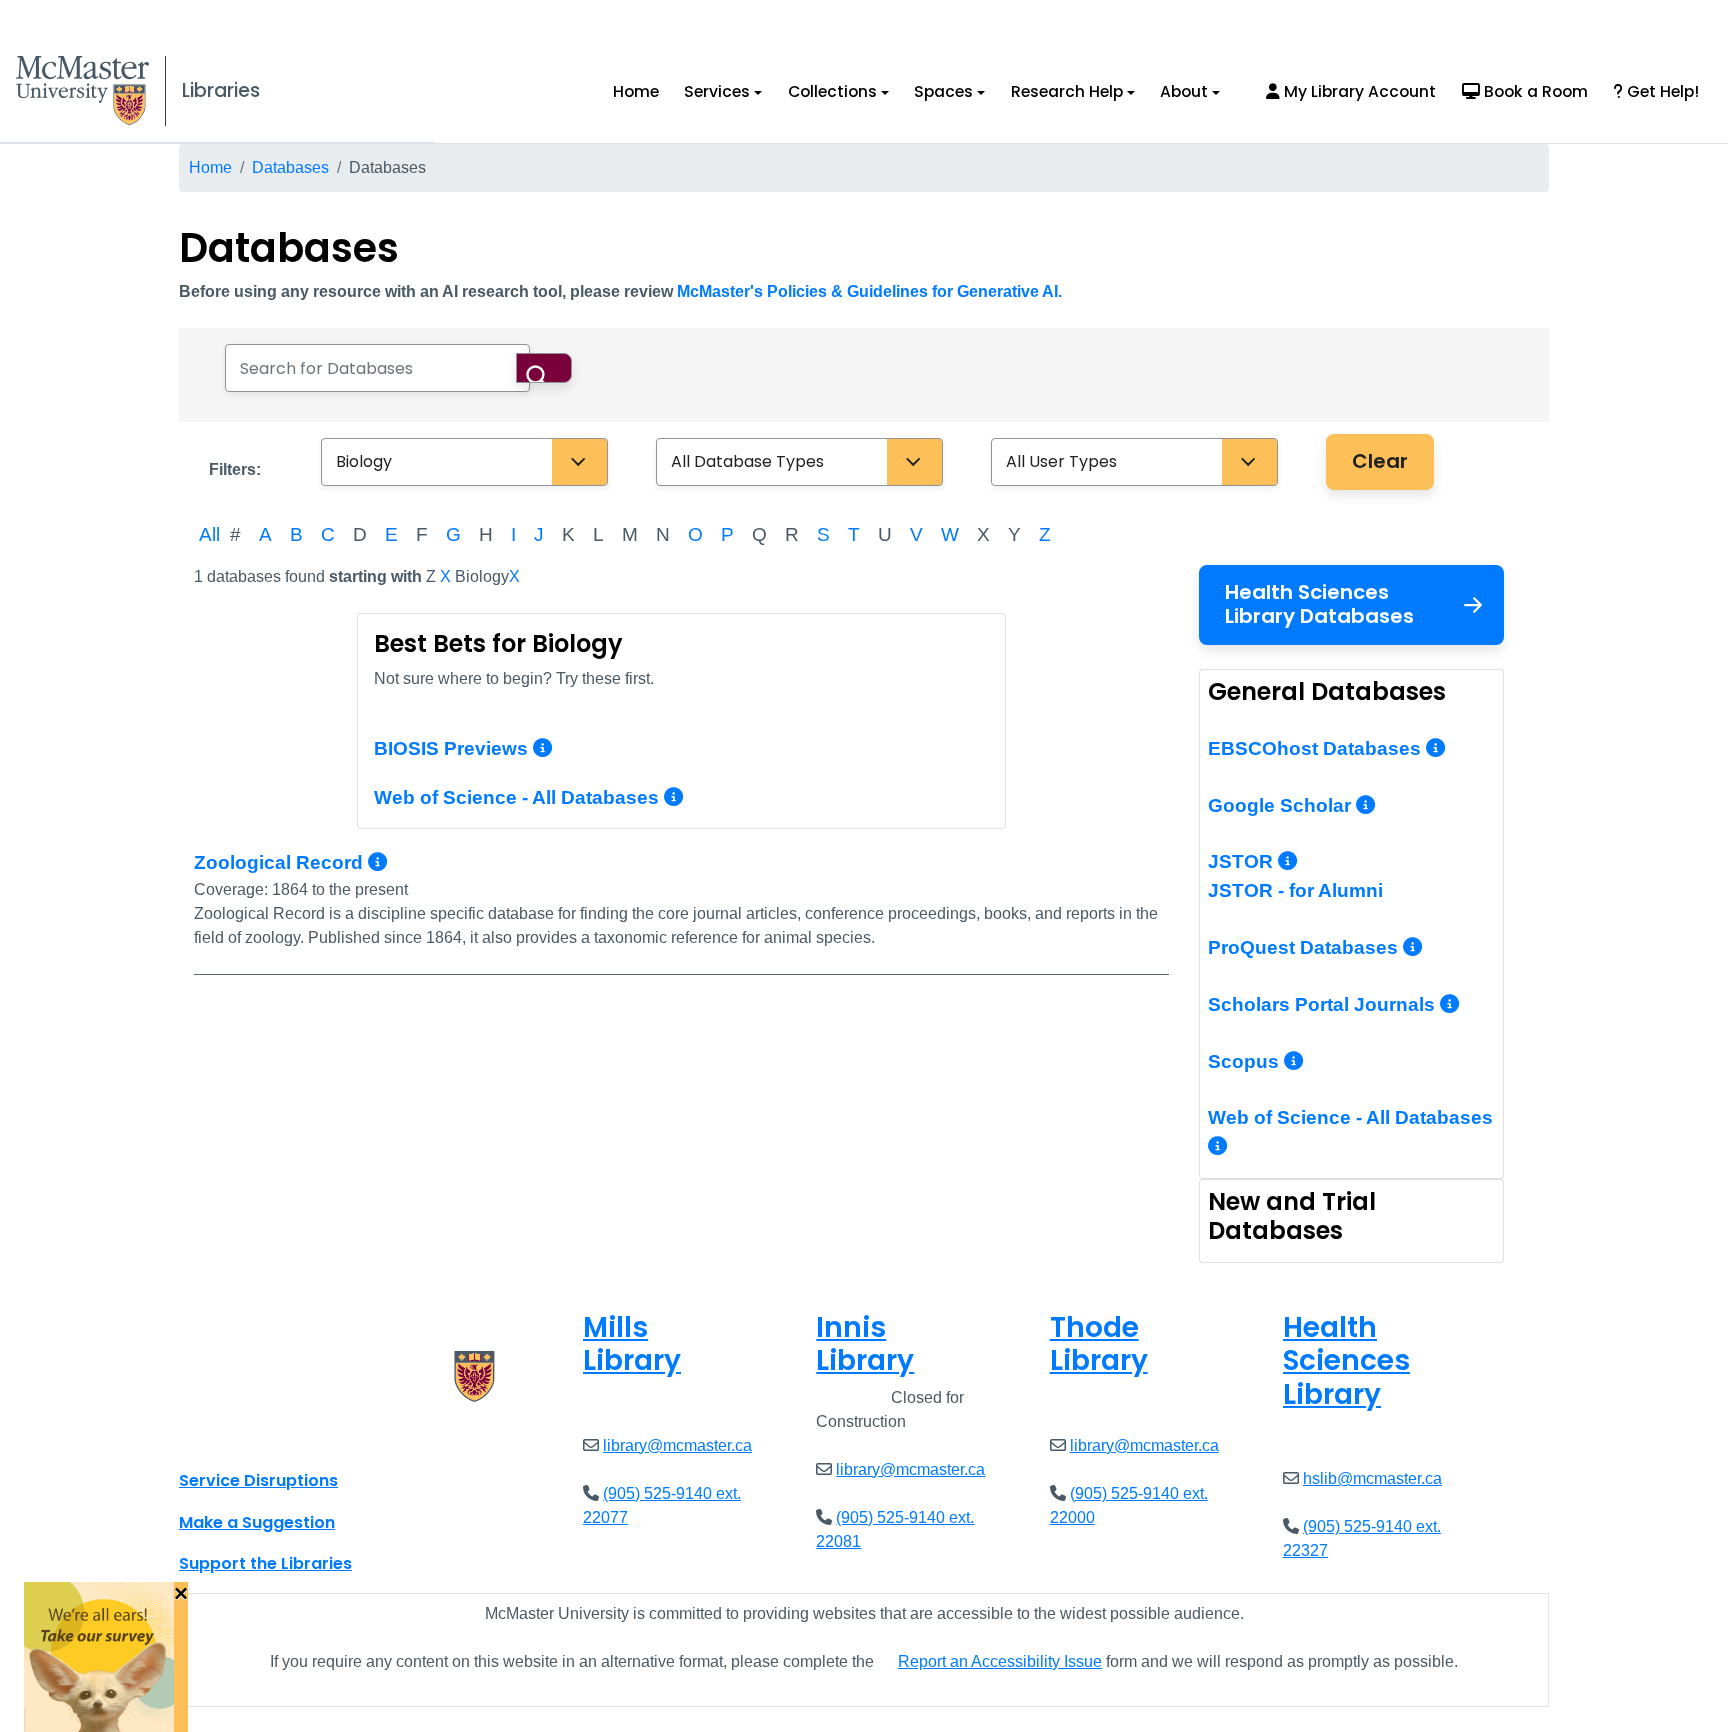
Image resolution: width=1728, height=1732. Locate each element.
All (209, 534)
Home (636, 91)
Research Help (1067, 91)
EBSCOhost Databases (1317, 748)
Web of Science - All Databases (516, 797)
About (1184, 91)
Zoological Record (281, 862)
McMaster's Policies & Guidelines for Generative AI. (869, 291)
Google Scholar (1282, 805)
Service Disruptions (258, 1480)
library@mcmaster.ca (677, 1445)
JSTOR (1243, 861)
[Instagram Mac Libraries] (246, 1436)
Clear (1380, 461)
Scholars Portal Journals (1324, 1004)
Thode (1099, 1344)
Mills (632, 1344)
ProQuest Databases (1305, 947)
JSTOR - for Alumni (1295, 890)
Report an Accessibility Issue (1000, 1661)
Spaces (943, 91)
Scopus (1246, 1061)
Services (717, 91)
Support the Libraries (265, 1563)
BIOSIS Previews (451, 748)
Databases (290, 167)
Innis (865, 1344)
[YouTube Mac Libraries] (272, 1436)
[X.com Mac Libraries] (220, 1436)
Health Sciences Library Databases (1319, 604)
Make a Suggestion (257, 1522)
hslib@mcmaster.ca (1372, 1478)
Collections (832, 91)
